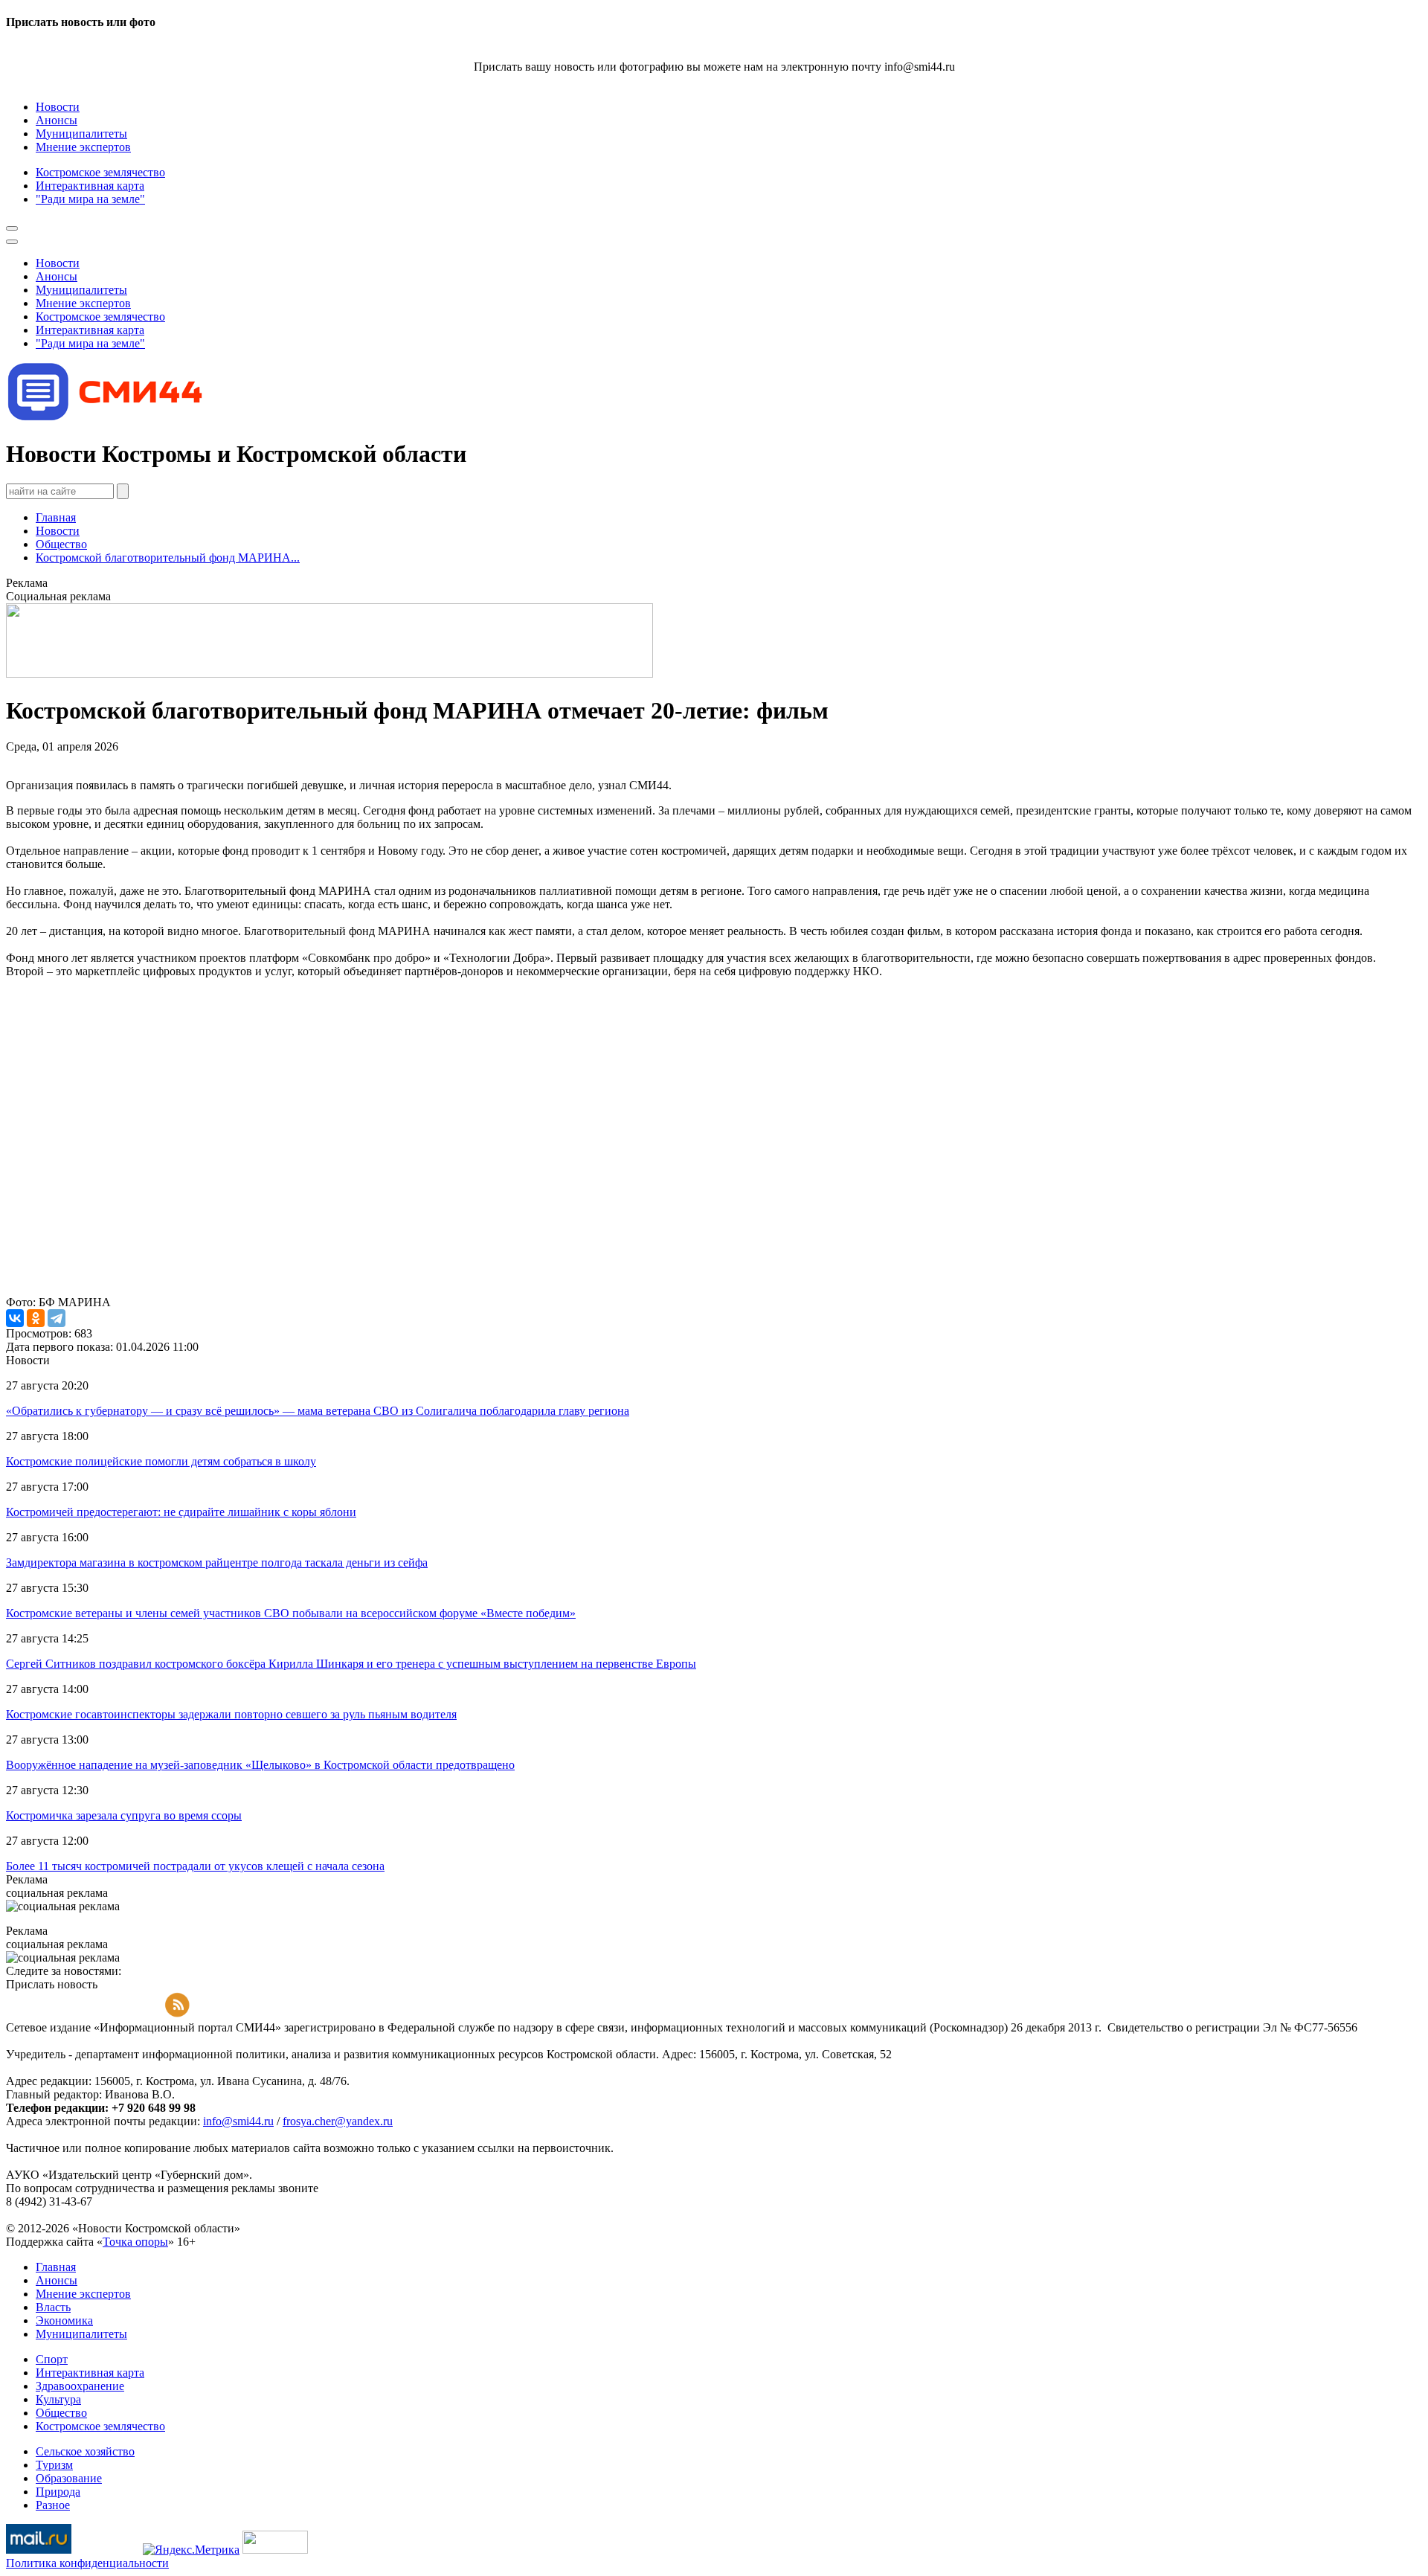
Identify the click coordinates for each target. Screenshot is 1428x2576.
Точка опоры (135, 2242)
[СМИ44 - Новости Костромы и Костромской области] (106, 418)
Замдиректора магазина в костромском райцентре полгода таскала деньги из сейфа (217, 1562)
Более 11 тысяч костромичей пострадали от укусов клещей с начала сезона (195, 1866)
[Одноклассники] (36, 1318)
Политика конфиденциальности (87, 2563)
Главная (56, 517)
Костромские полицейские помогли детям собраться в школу (161, 1461)
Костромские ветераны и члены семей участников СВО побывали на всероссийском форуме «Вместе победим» (291, 1613)
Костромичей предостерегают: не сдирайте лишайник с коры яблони (181, 1512)
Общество (61, 544)
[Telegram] (57, 1318)
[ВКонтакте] (15, 1318)
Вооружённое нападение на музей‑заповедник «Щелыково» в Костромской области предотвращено (260, 1765)
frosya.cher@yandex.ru (338, 2121)
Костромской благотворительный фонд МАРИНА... (168, 558)
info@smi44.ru (238, 2121)
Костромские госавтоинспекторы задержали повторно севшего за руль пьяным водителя (231, 1714)
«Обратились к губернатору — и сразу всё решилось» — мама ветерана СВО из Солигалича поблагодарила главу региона (318, 1411)
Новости (58, 531)
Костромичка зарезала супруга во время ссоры (124, 1815)
